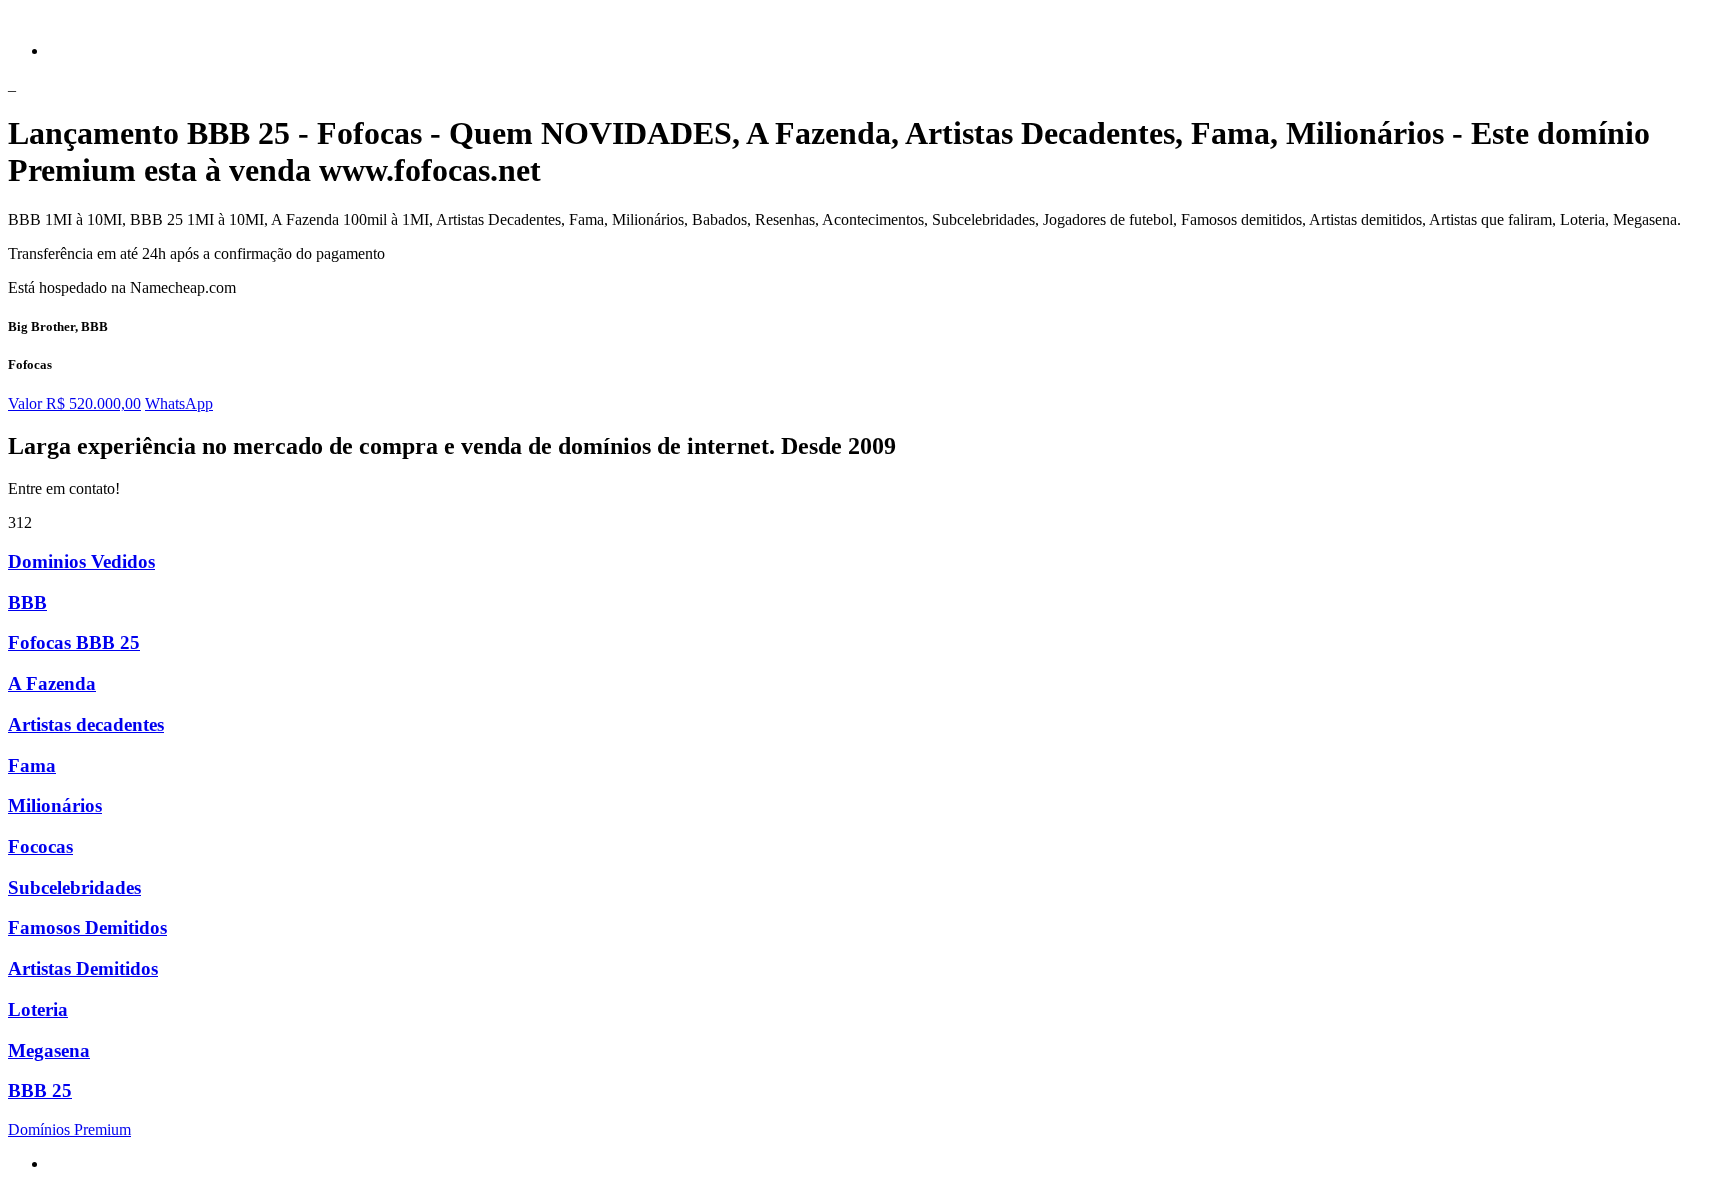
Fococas (40, 846)
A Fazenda (52, 683)
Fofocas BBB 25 (74, 642)
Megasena (49, 1050)
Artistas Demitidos (83, 968)
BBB (27, 602)
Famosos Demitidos (87, 927)
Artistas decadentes (86, 724)
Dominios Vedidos (81, 561)
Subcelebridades (74, 887)
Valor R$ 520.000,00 (74, 403)
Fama (32, 765)
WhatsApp (179, 403)
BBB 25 (40, 1090)
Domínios (69, 1129)
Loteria (38, 1009)
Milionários (55, 805)
